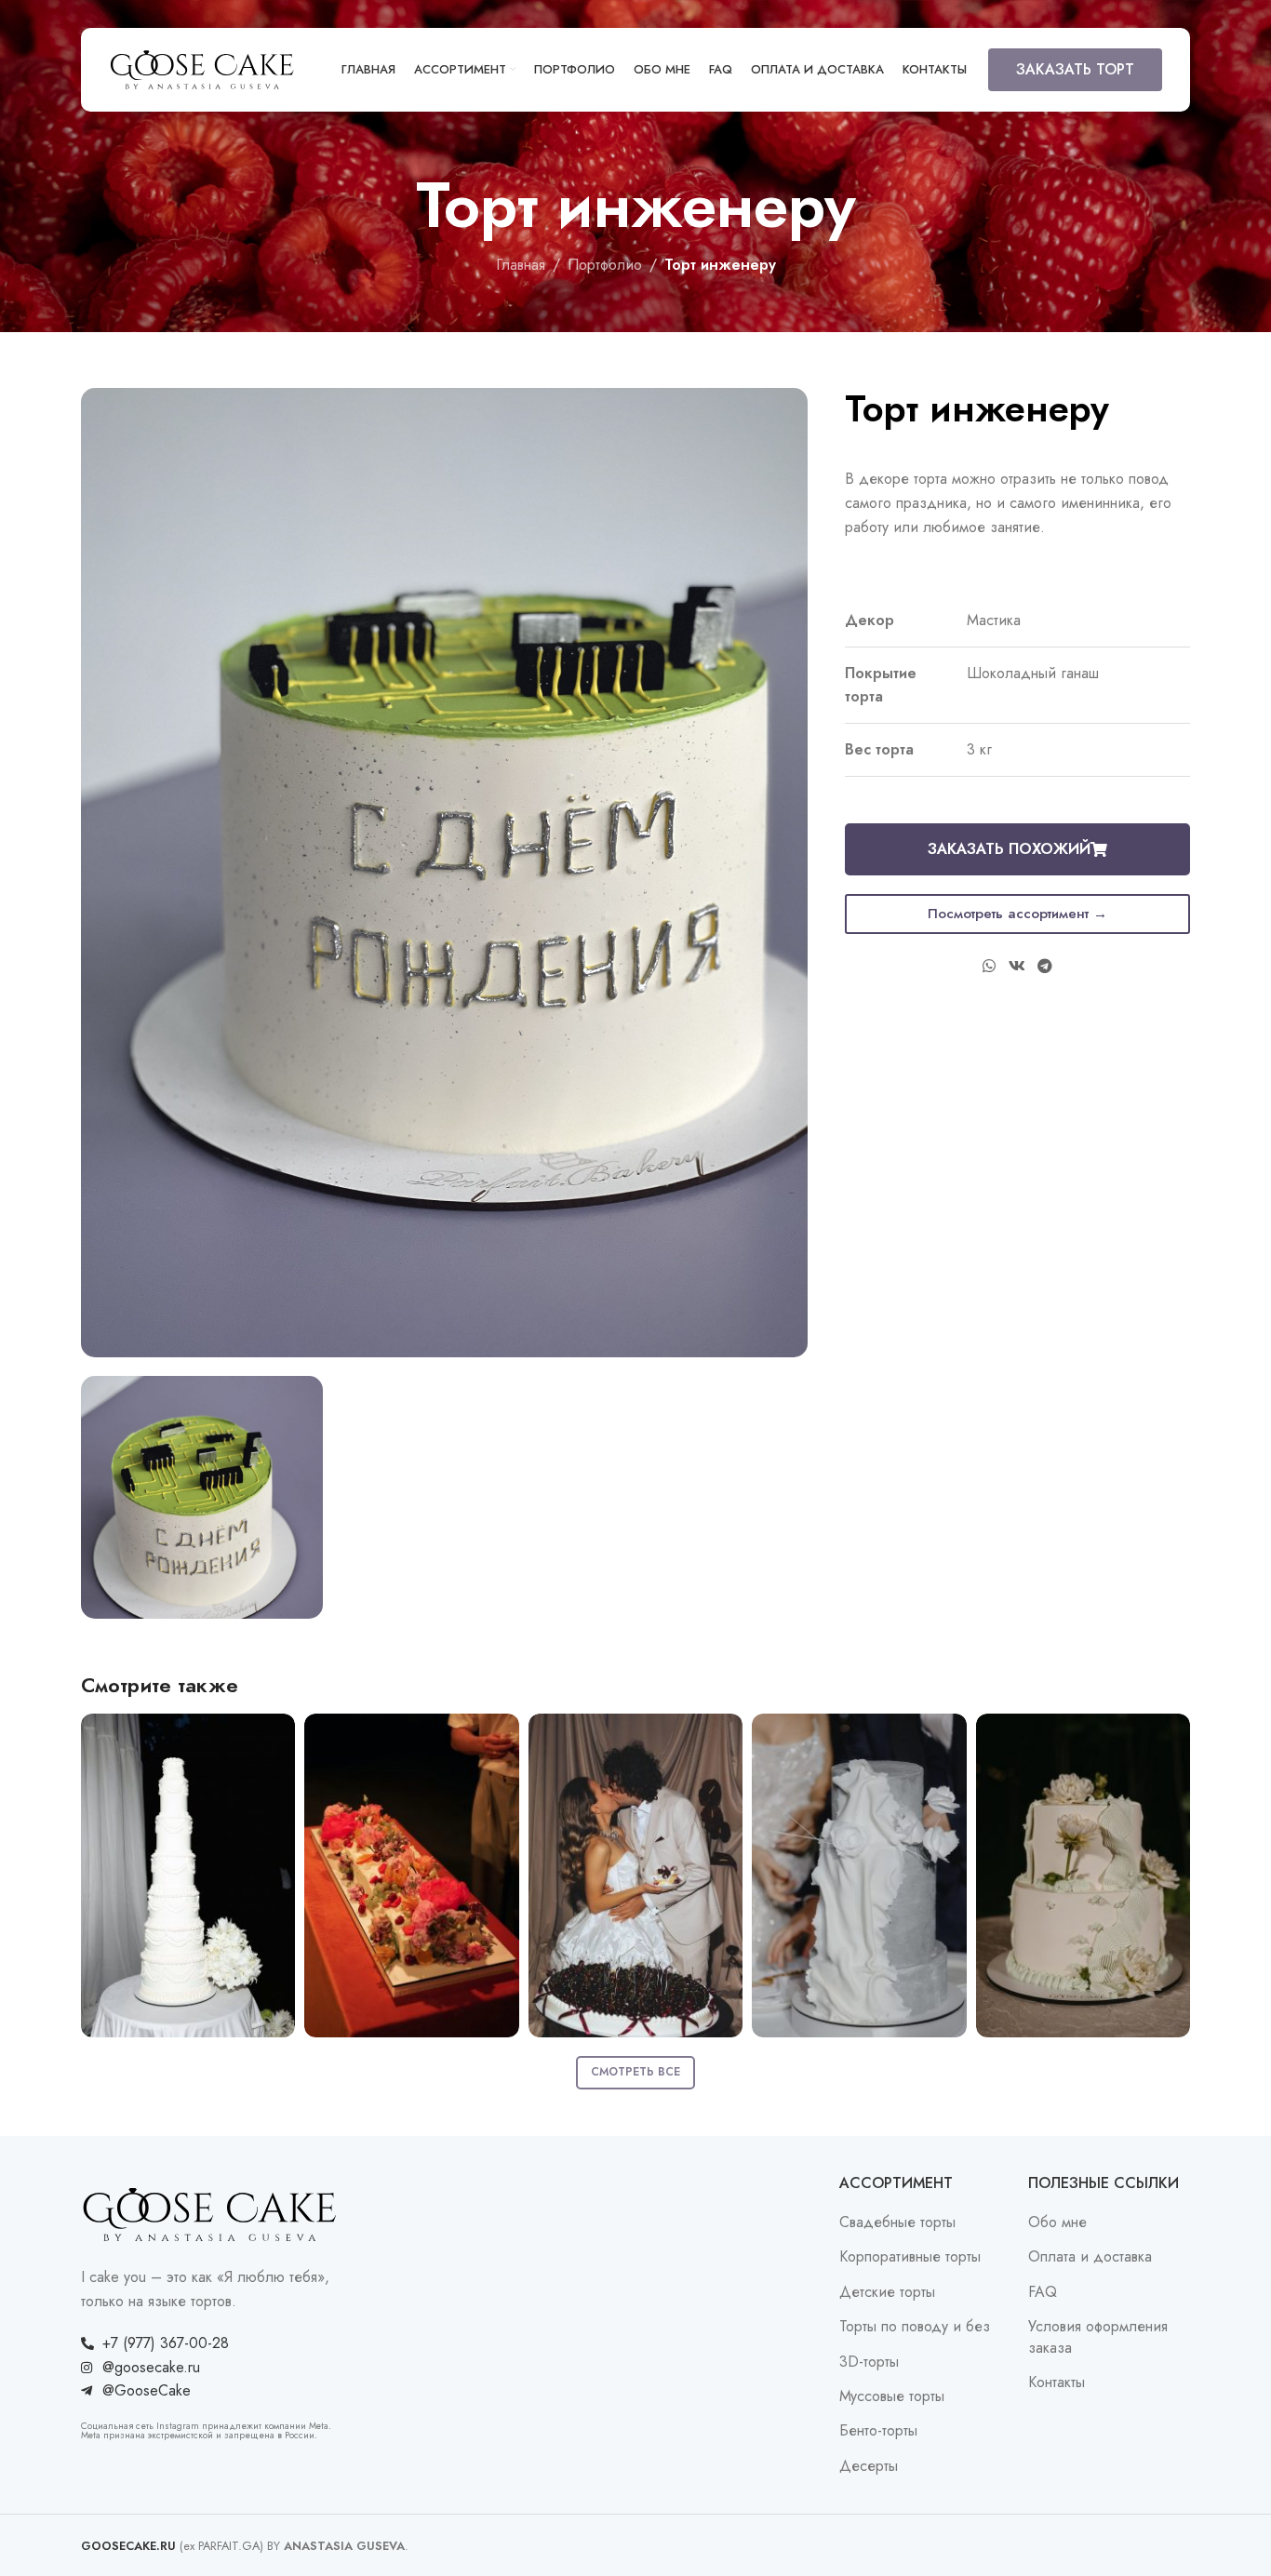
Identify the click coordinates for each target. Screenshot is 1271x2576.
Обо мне (1057, 2222)
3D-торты (869, 2362)
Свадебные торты (897, 2222)
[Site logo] (202, 68)
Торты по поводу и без (915, 2327)
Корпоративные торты (910, 2257)
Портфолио (605, 265)
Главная (521, 265)
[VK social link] (1017, 967)
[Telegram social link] (1044, 967)
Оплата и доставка (1090, 2257)
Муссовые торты (892, 2396)
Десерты (869, 2466)
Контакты (1057, 2382)
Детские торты (887, 2292)
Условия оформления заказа (1098, 2337)
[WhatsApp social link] (990, 967)
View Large (272, 1735)
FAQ (1043, 2292)
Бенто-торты (878, 2431)
